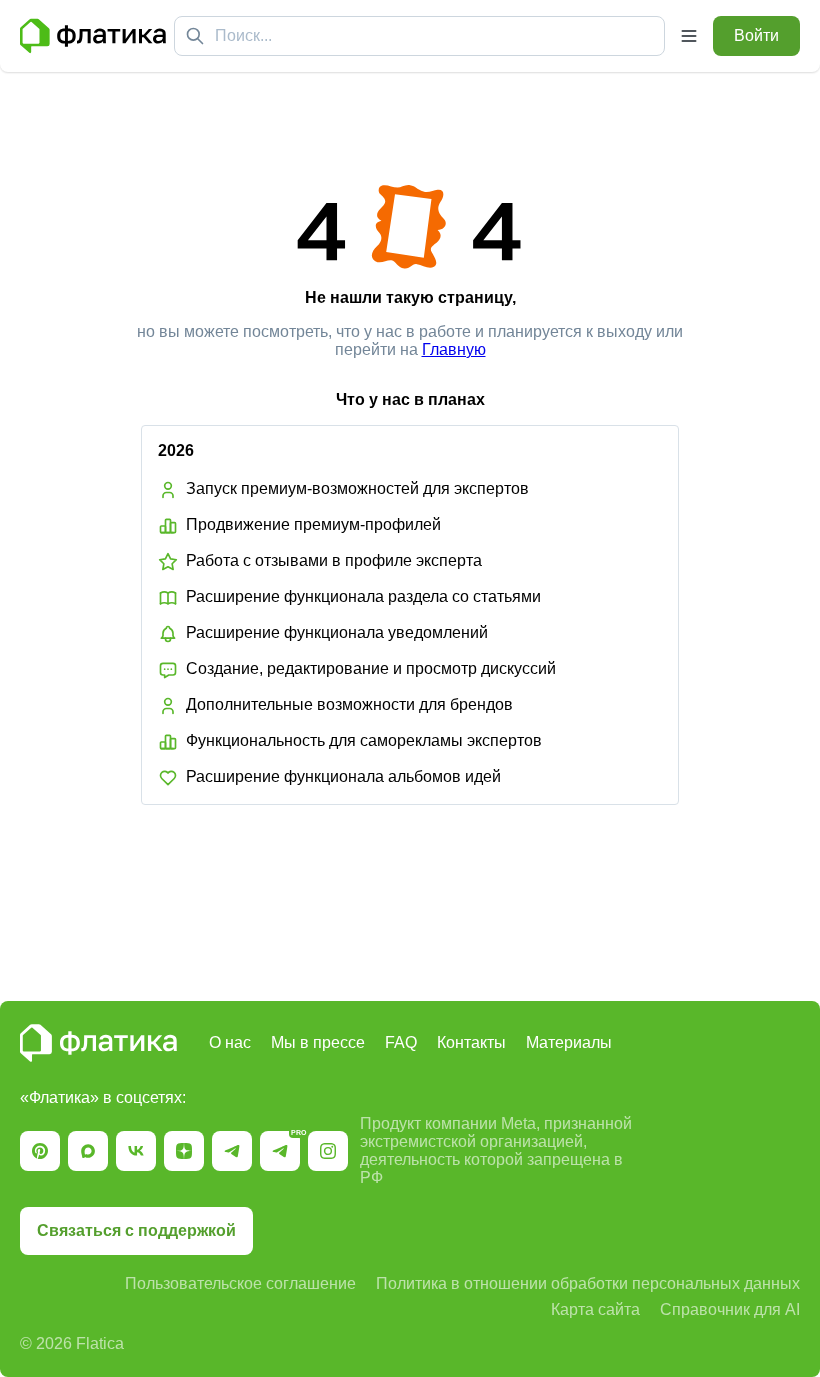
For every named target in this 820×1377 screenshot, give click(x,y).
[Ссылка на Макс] (88, 1151)
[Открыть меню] (689, 36)
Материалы (569, 1042)
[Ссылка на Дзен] (184, 1151)
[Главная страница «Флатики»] (93, 36)
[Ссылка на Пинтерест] (40, 1151)
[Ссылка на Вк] (136, 1151)
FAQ (401, 1042)
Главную (454, 349)
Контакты (471, 1042)
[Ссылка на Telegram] (232, 1151)
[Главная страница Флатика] (98, 1043)
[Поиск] (195, 36)
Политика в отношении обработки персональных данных (588, 1283)
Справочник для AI (730, 1309)
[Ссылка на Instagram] (328, 1151)
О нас (230, 1042)
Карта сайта (595, 1309)
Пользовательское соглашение (240, 1283)
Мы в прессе (318, 1042)
